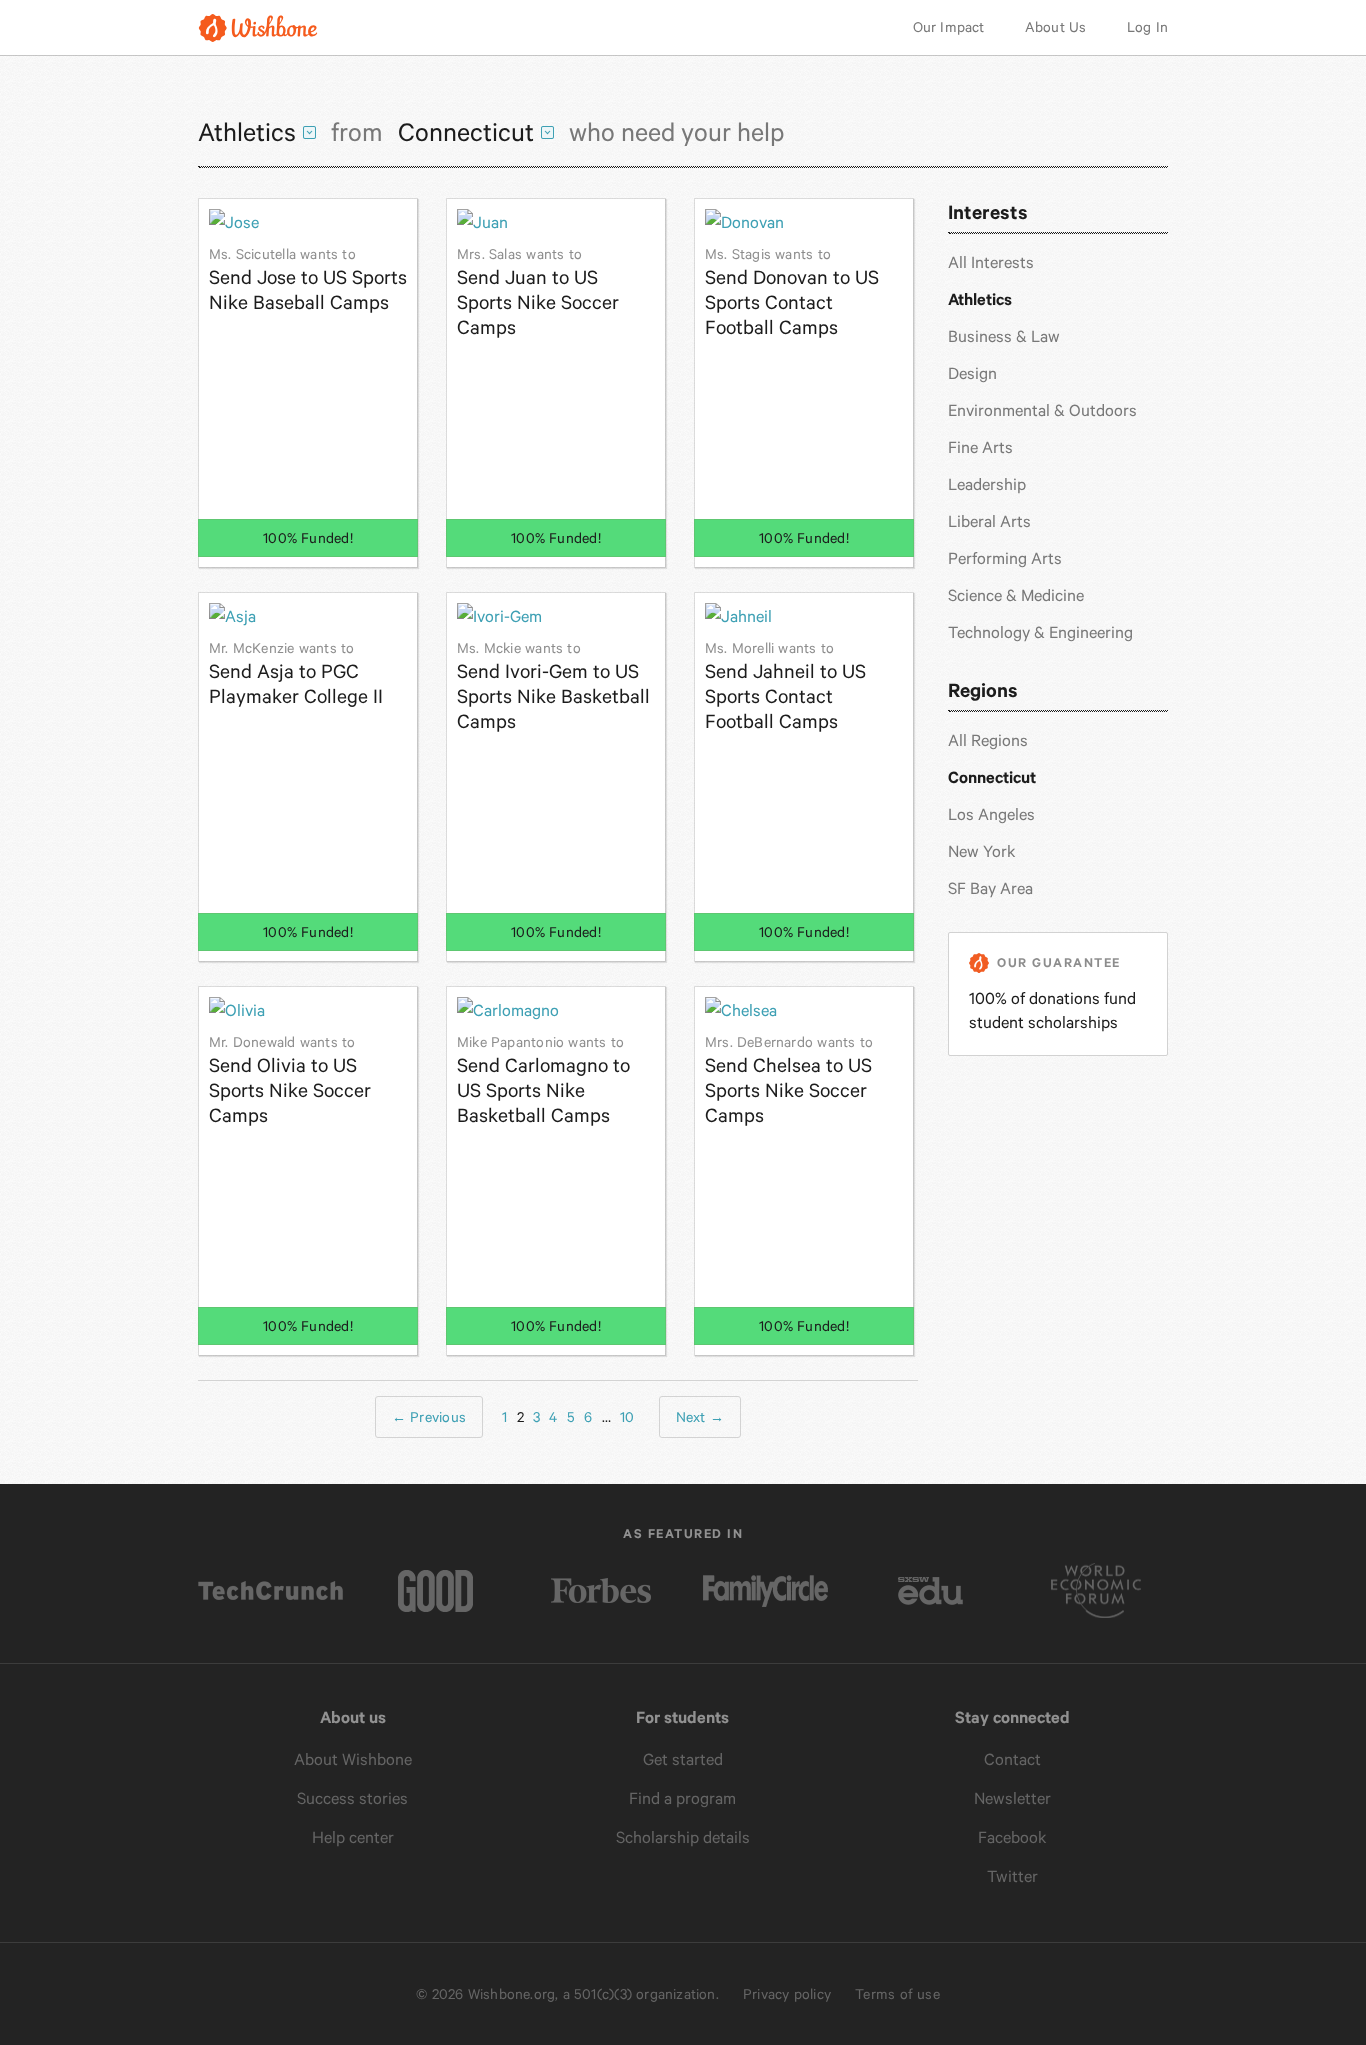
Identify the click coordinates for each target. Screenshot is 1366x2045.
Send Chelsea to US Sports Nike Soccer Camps (789, 1080)
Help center (353, 1837)
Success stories (352, 1798)
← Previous (429, 1417)
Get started (683, 1759)
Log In (1147, 27)
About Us (1056, 27)
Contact (1012, 1759)
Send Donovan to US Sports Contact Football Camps (792, 292)
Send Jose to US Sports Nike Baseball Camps (308, 280)
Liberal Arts (989, 521)
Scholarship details (683, 1837)
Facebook (1012, 1837)
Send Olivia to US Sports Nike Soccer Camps (290, 1080)
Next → (700, 1417)
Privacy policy (787, 1994)
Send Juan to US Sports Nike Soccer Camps (538, 292)
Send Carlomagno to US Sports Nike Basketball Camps (543, 1080)
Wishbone (258, 27)
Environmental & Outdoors (1042, 410)
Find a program (682, 1798)
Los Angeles (991, 814)
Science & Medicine (1016, 595)
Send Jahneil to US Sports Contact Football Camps (785, 686)
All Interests (991, 262)
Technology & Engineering (1040, 632)
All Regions (988, 740)
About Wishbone (353, 1759)
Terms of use (897, 1994)
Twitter (1012, 1876)
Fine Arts (980, 447)
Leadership (987, 484)
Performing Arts (1005, 558)
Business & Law (1004, 336)
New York (982, 851)
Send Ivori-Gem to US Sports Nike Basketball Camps (553, 686)
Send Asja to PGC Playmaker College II (296, 674)
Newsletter (1012, 1798)
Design (972, 373)
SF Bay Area (990, 888)
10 (627, 1417)
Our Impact (949, 27)
